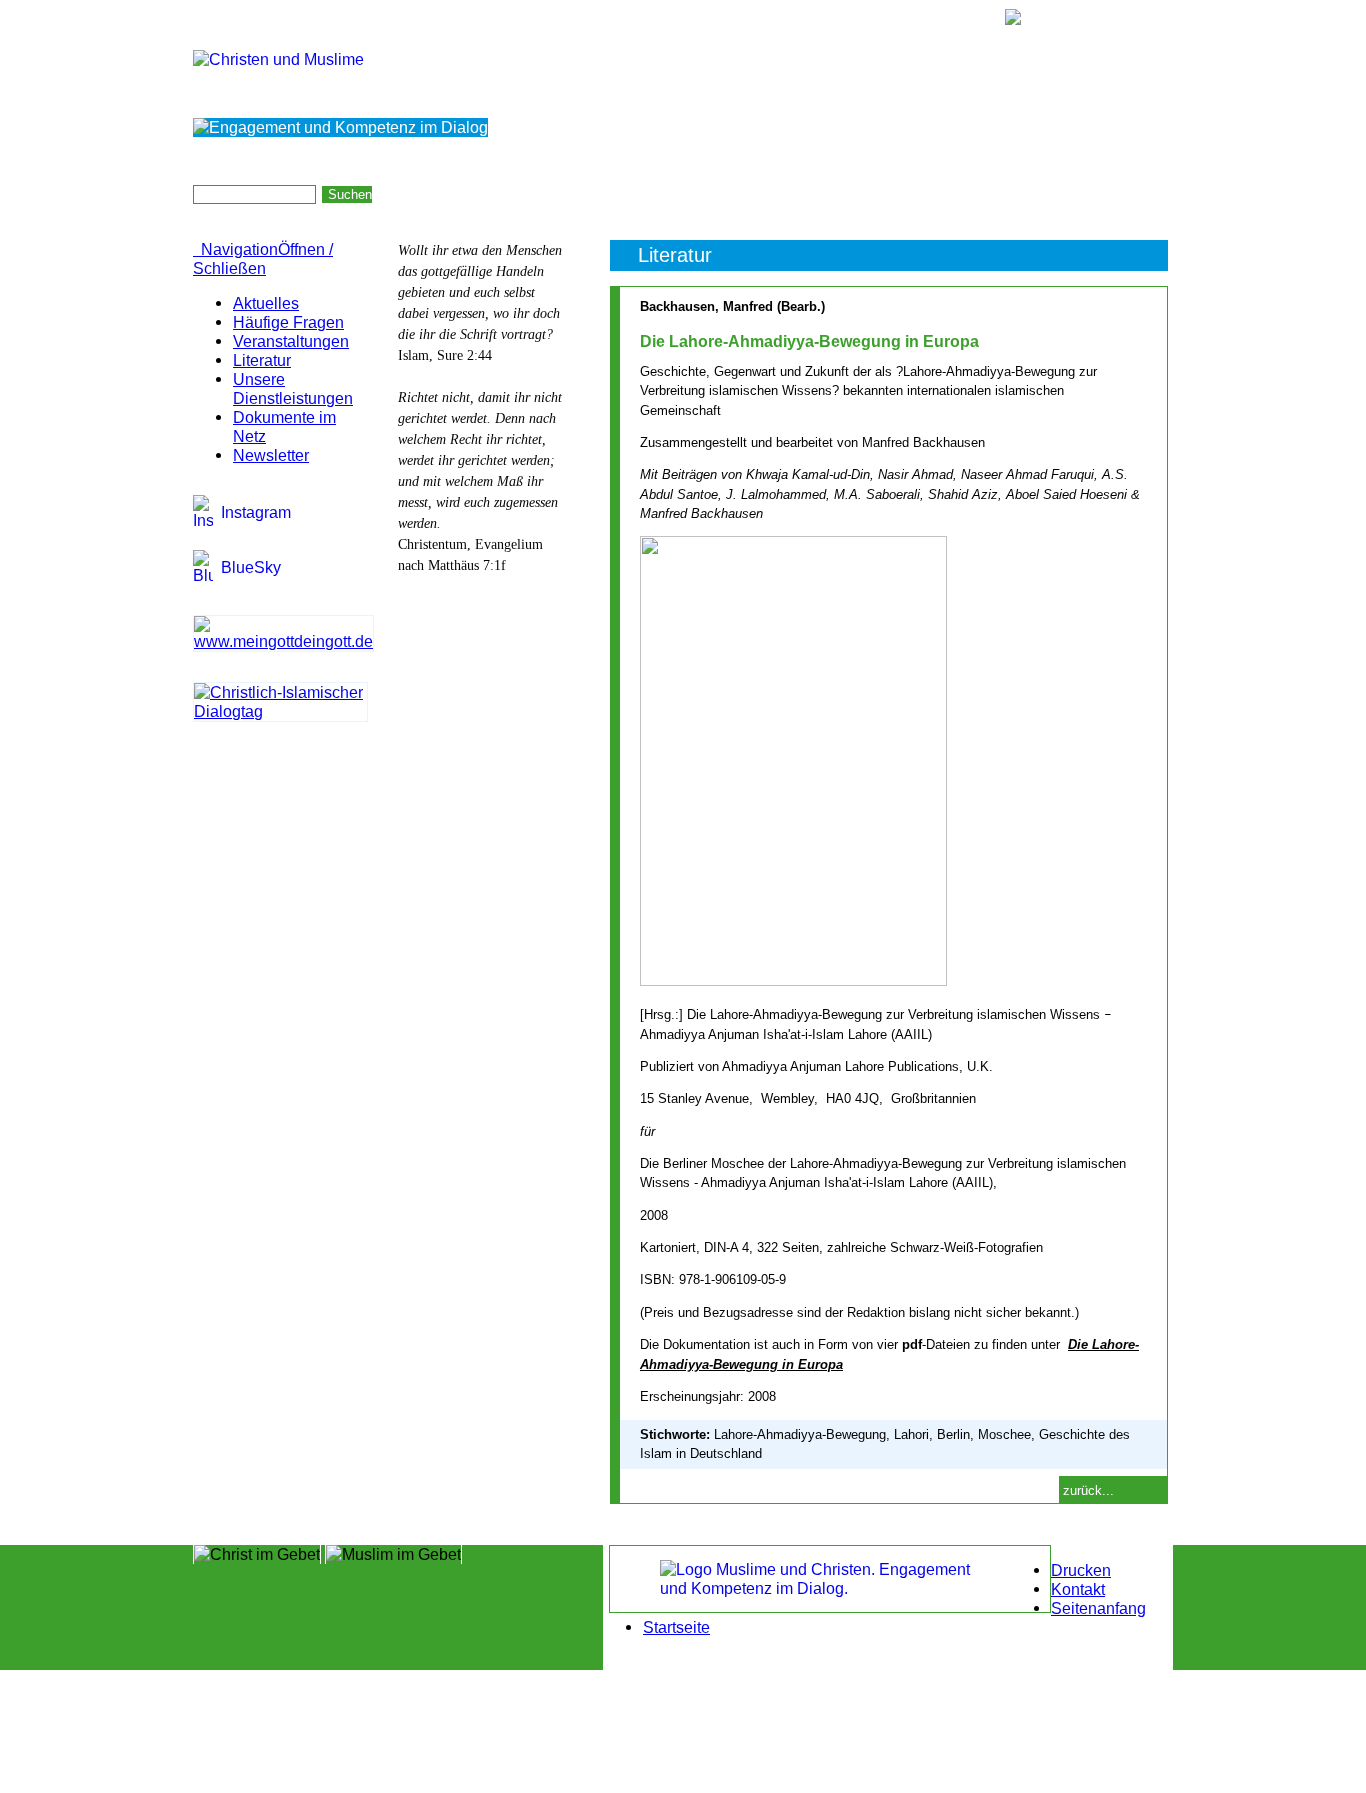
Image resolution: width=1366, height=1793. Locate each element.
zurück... (1088, 1490)
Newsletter (271, 455)
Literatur (262, 360)
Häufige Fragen (288, 322)
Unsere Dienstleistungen (293, 388)
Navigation (263, 258)
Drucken (1081, 1570)
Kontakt (909, 194)
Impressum (980, 194)
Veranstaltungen (291, 341)
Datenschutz (1064, 194)
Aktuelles (266, 303)
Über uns (844, 194)
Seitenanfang (1098, 1608)
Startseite (1143, 194)
